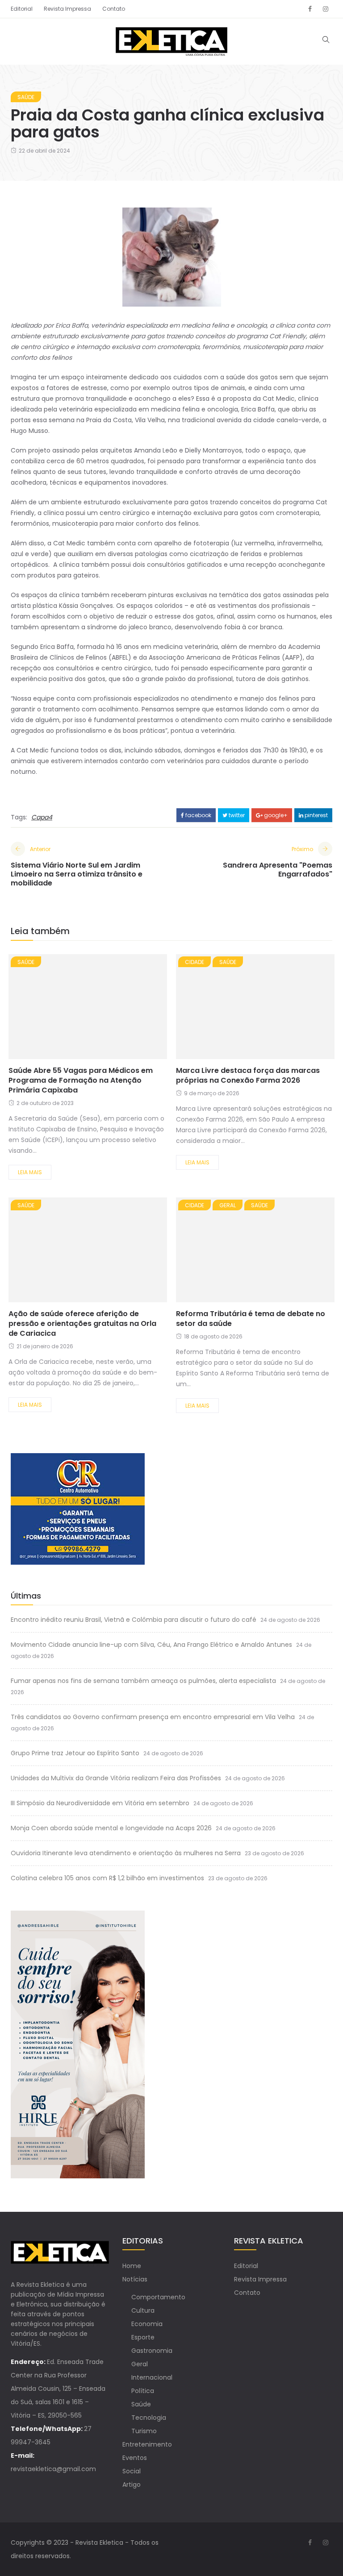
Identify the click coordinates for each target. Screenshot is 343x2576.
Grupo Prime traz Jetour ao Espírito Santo (75, 1753)
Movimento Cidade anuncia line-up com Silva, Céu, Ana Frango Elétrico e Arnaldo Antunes (151, 1645)
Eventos (135, 2458)
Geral (228, 1205)
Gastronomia (152, 2351)
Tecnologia (149, 2418)
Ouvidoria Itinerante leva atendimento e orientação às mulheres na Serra (126, 1853)
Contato (114, 9)
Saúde (26, 97)
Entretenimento (147, 2444)
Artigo (132, 2485)
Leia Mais (30, 1172)
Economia (147, 2324)
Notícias (135, 2279)
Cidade (195, 962)
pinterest (316, 815)
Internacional (152, 2377)
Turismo (144, 2431)
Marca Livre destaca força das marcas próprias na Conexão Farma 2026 (248, 1075)
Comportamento (158, 2297)
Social (132, 2471)
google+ (275, 815)
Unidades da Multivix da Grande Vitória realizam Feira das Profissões (116, 1778)
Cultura (143, 2310)
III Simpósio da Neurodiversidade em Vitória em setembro (100, 1803)
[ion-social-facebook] (310, 9)
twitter (236, 815)
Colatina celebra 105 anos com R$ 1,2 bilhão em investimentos (107, 1878)
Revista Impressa (67, 9)
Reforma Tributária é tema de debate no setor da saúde (251, 1319)
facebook (198, 815)
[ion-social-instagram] (326, 9)
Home (132, 2266)
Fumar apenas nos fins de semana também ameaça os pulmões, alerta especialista (143, 1681)
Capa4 (42, 817)
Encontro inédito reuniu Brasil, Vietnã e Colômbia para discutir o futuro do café (134, 1620)
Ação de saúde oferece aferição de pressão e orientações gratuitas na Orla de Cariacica (82, 1323)
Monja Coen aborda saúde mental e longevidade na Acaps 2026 (111, 1828)
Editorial (22, 9)
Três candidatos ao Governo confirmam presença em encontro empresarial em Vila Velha (153, 1717)
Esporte (143, 2337)
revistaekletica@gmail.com (53, 2469)
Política (143, 2391)
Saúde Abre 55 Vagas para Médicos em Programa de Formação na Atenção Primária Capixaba (81, 1080)
